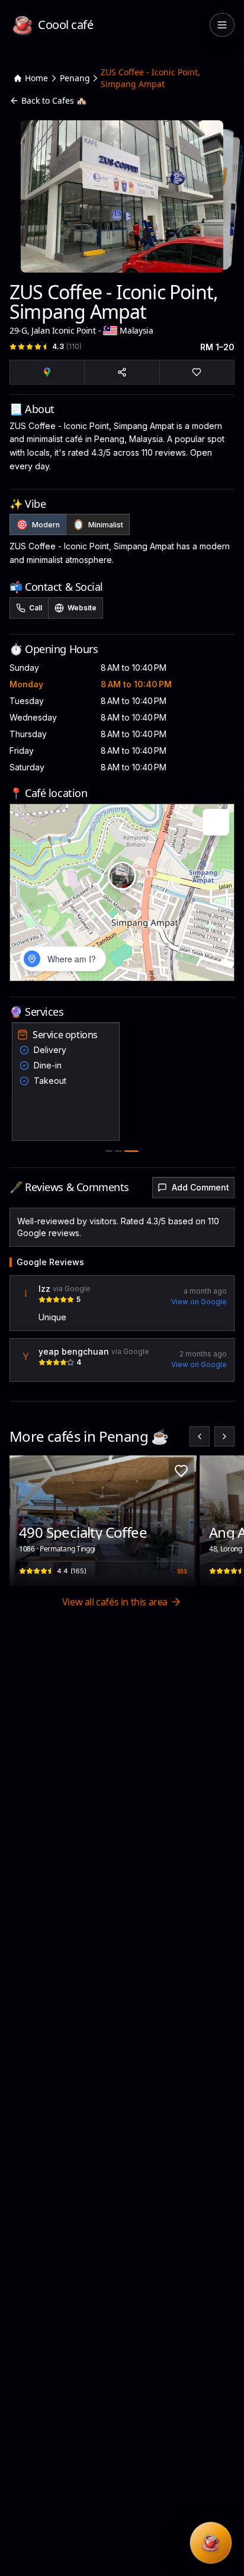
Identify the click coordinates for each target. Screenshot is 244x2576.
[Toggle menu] (222, 25)
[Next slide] (224, 1436)
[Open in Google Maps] (47, 372)
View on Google (199, 1302)
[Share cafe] (122, 372)
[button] (122, 876)
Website (82, 608)
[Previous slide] (200, 1436)
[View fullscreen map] (216, 822)
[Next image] (181, 1521)
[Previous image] (25, 1521)
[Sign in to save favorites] (181, 1471)
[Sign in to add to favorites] (197, 372)
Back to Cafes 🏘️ (54, 100)
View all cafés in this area (115, 1602)
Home (36, 78)
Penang (75, 78)
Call (36, 608)
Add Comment (200, 1187)
